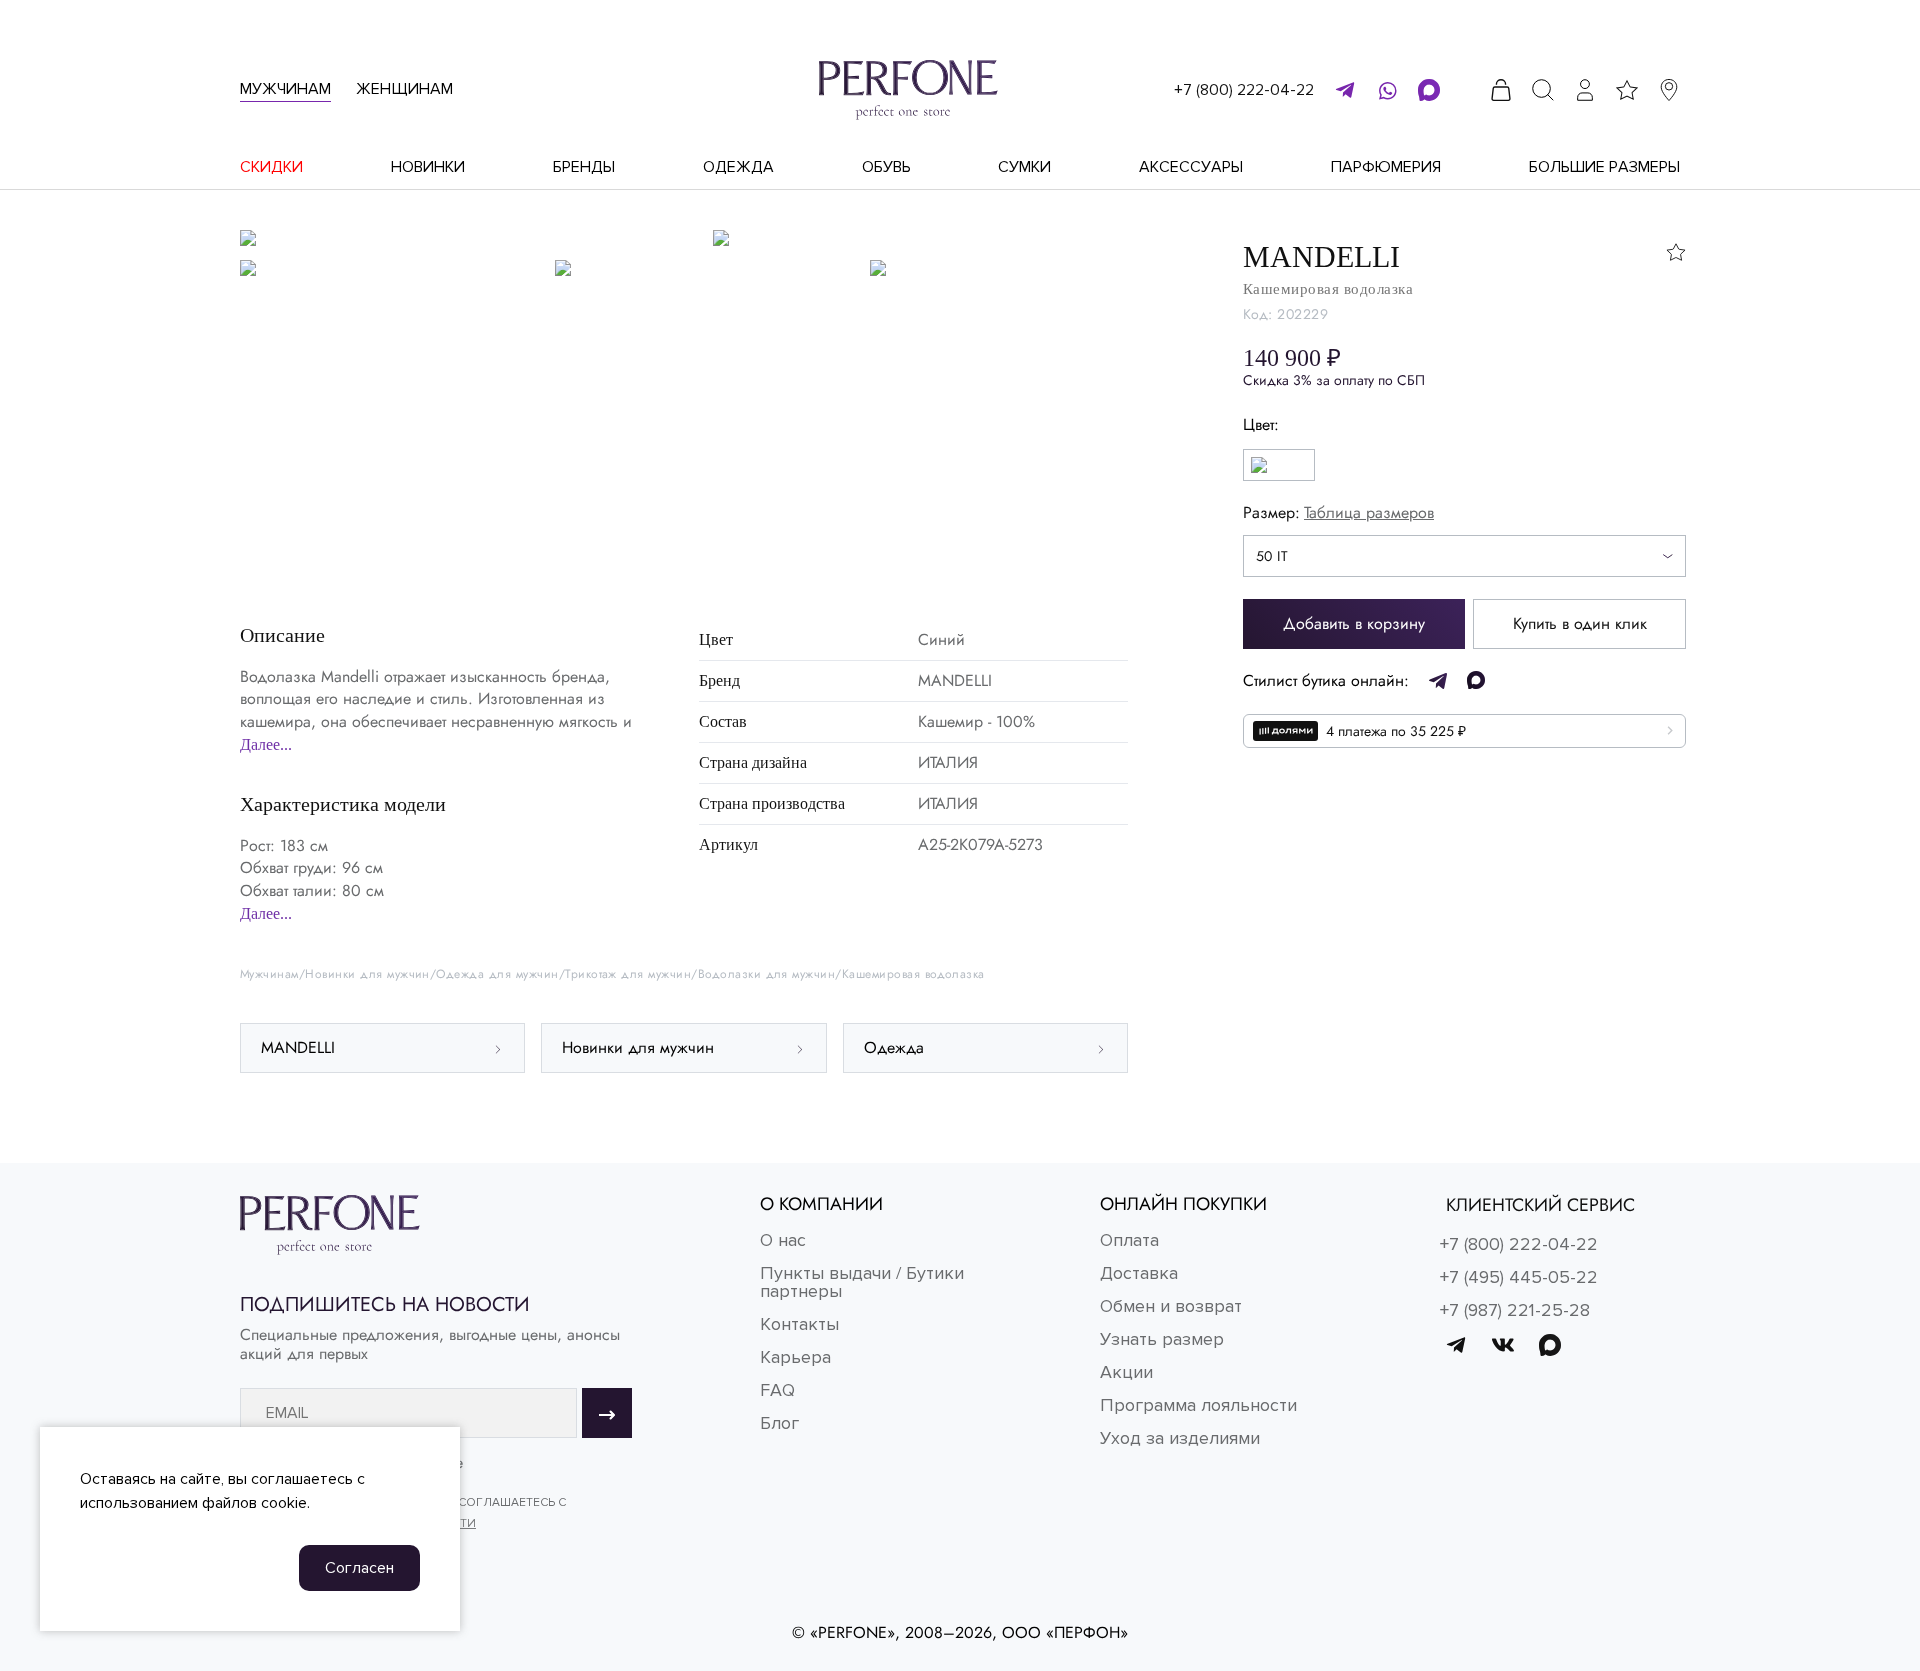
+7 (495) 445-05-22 (1519, 1277)
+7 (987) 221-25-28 (1515, 1310)
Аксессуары (1191, 167)
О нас (783, 1240)
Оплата (1129, 1240)
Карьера (795, 1357)
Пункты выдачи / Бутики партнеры (862, 1282)
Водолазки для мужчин (767, 974)
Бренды (584, 167)
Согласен (359, 1568)
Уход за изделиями (1180, 1438)
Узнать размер (1162, 1339)
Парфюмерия (1386, 167)
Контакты (799, 1324)
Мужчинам (285, 89)
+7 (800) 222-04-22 (1244, 90)
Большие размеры (1604, 167)
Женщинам (404, 89)
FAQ (777, 1390)
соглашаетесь (302, 1479)
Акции (1126, 1372)
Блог (779, 1423)
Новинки (428, 167)
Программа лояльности (1198, 1405)
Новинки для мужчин (367, 974)
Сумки (1024, 167)
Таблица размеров (1369, 512)
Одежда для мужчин (497, 974)
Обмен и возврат (1171, 1306)
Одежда (738, 167)
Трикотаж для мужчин (628, 974)
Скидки (271, 167)
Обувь (886, 167)
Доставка (1139, 1273)
